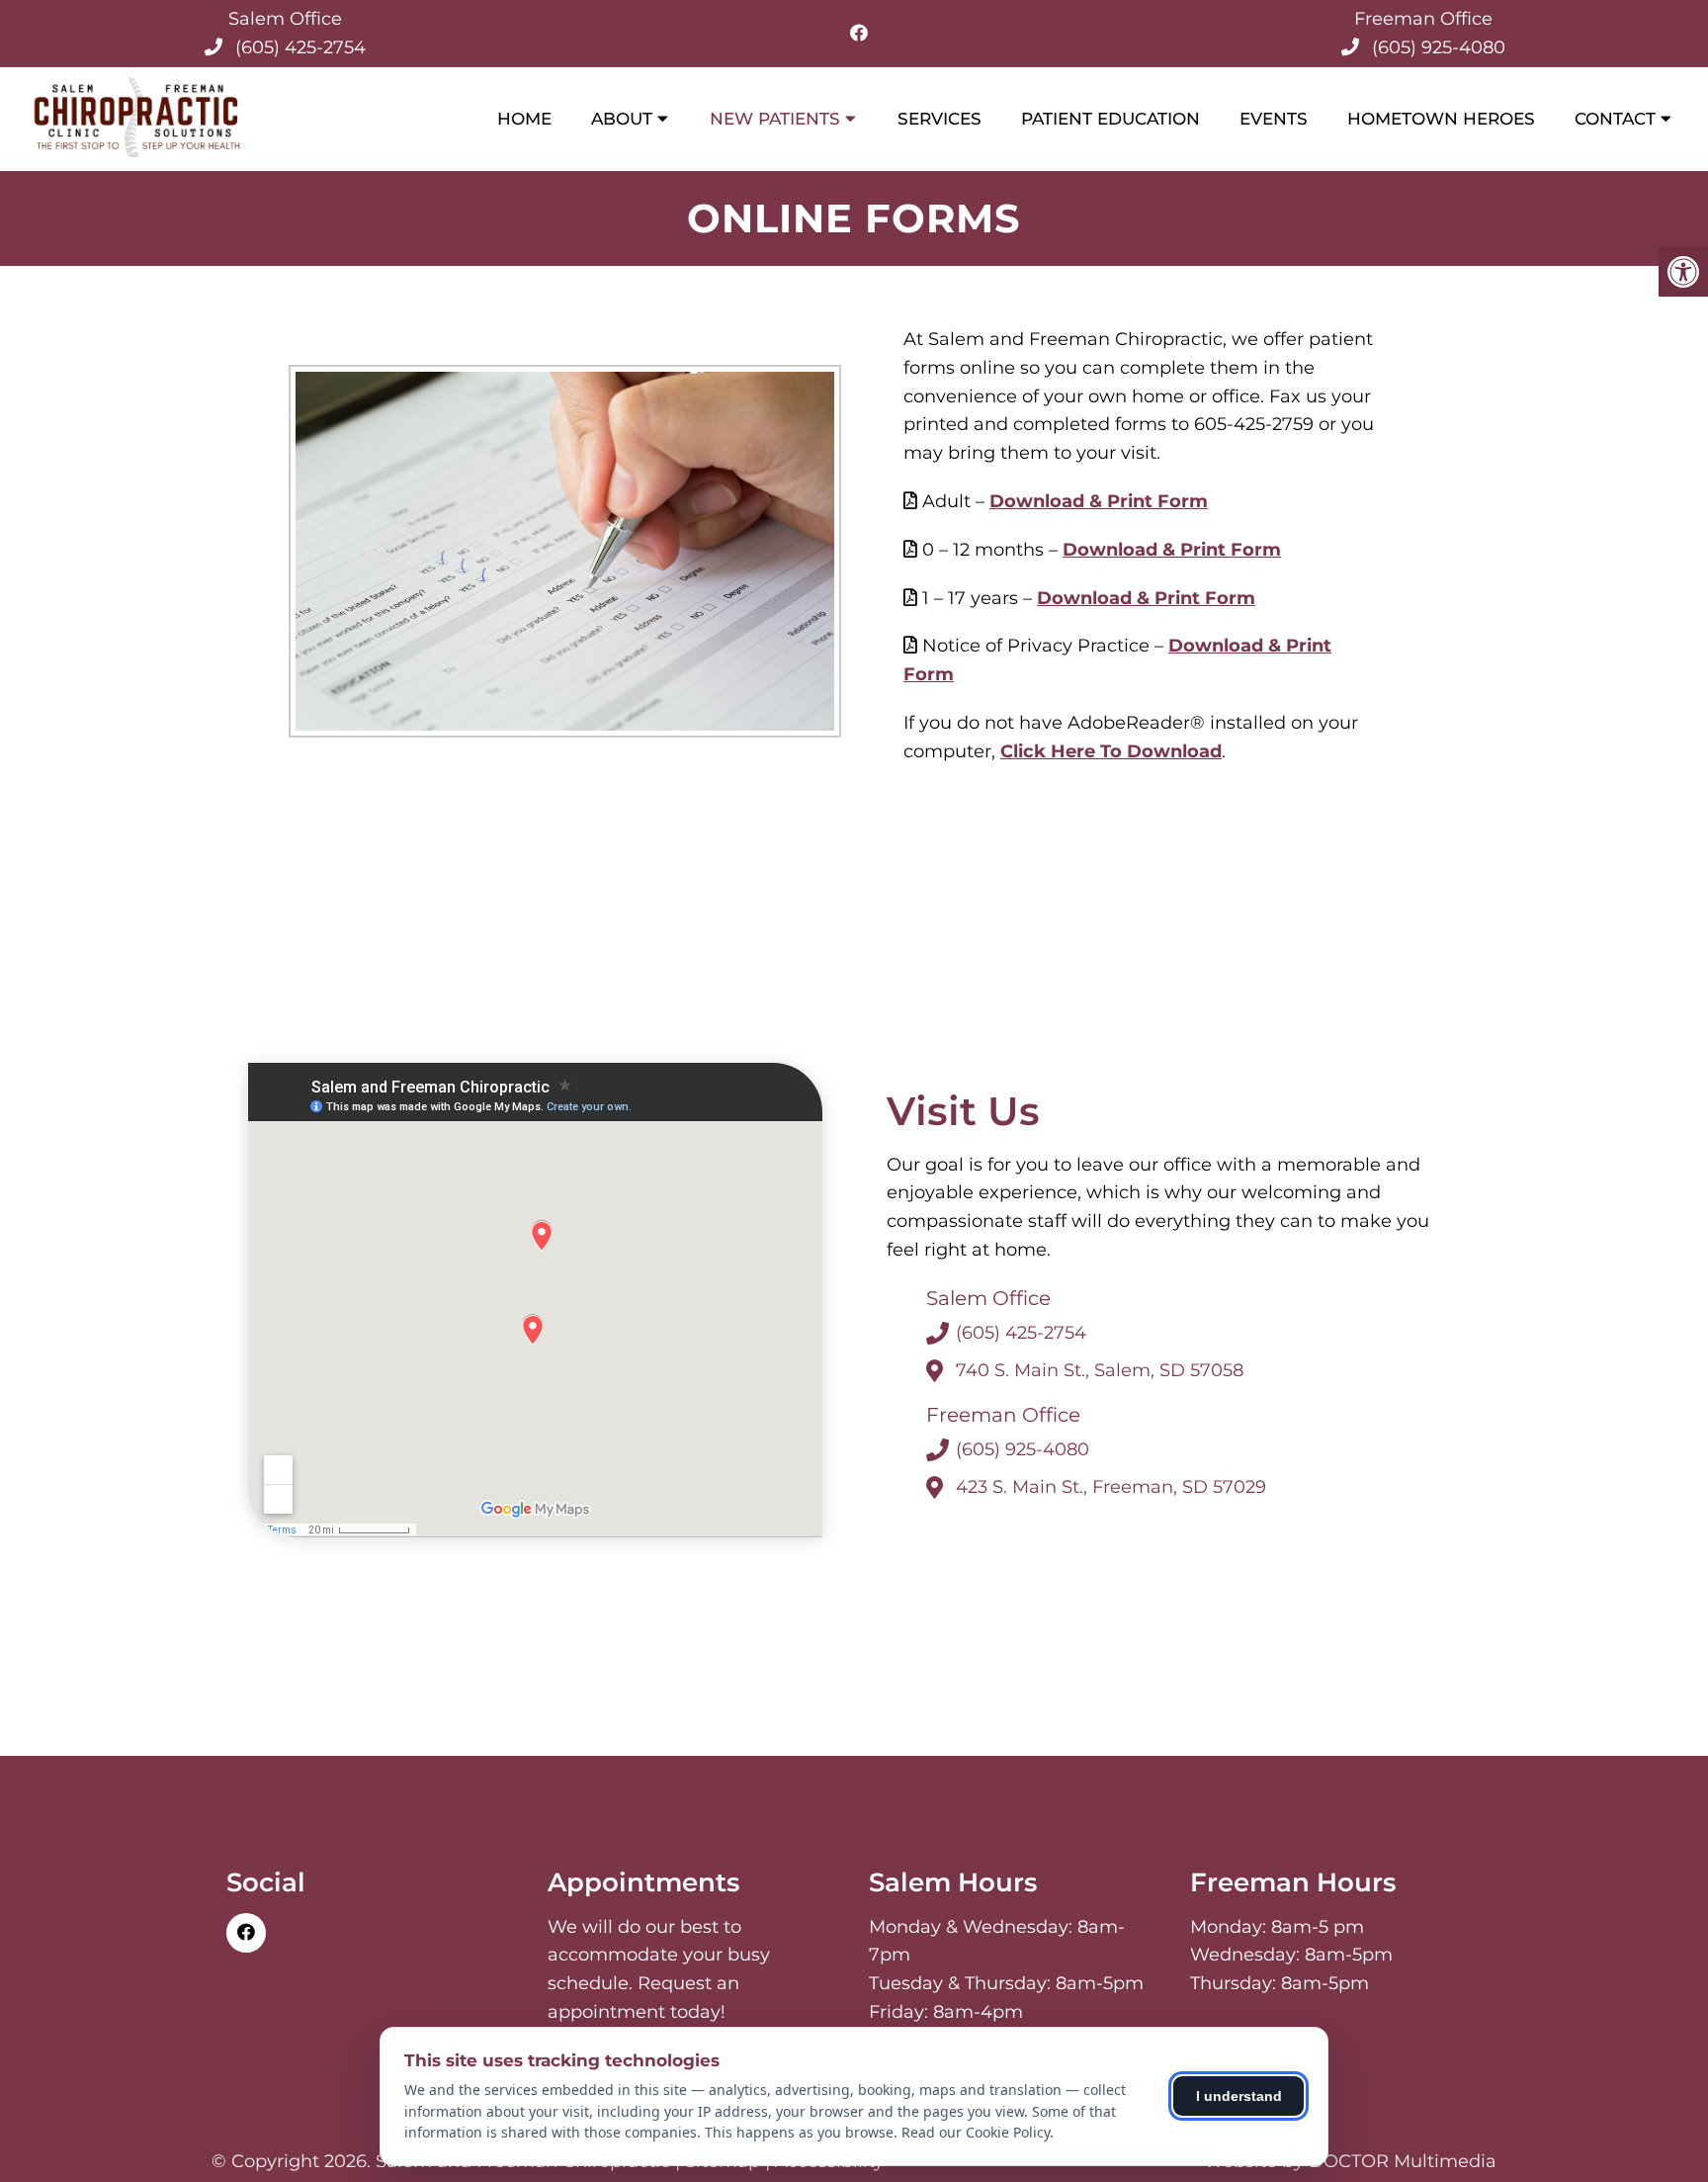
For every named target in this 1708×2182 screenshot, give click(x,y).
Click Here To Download (1111, 751)
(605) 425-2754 (300, 47)
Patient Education (1110, 119)
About (622, 119)
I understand (1239, 2096)
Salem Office (285, 19)
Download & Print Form (1099, 501)
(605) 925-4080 (1439, 47)
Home (524, 119)
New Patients (775, 119)
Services (939, 119)
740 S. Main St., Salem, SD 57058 (1100, 1370)
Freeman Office (1423, 19)
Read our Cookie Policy (976, 2132)
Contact (1615, 119)
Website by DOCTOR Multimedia (1350, 2161)
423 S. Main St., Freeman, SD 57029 (1111, 1487)
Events (1274, 119)
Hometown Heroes (1441, 119)
